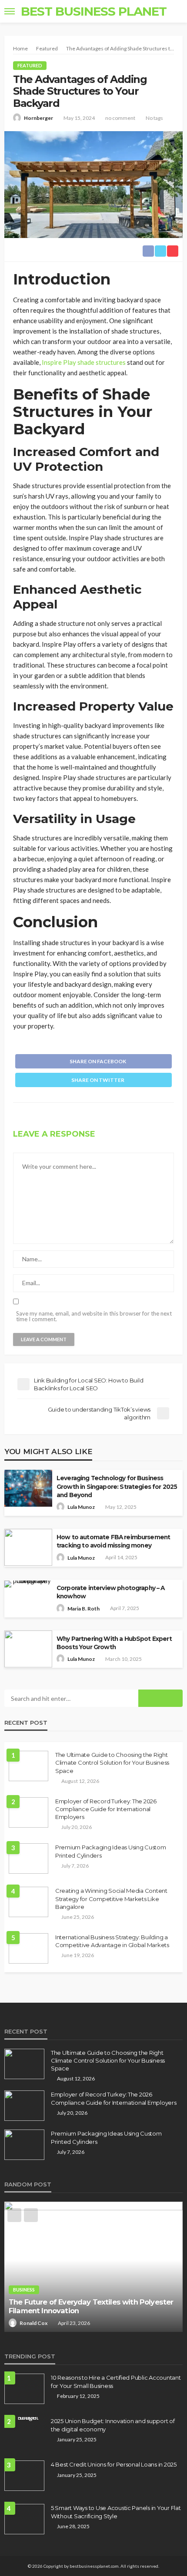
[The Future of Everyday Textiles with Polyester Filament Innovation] (93, 2267)
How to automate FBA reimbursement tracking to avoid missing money (113, 1541)
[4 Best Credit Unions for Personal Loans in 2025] (24, 2476)
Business (24, 2290)
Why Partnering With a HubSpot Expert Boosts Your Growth (114, 1643)
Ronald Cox (33, 2323)
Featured (30, 65)
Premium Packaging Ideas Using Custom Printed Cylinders (111, 1851)
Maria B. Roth (83, 1609)
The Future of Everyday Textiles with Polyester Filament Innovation (91, 2306)
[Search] (175, 11)
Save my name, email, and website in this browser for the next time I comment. (94, 1316)
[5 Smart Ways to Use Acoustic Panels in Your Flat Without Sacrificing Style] (24, 2519)
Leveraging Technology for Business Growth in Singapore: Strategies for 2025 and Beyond (117, 1486)
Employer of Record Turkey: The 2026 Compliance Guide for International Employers (106, 1809)
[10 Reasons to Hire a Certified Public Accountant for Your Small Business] (24, 2389)
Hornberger (38, 118)
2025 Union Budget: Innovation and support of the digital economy (113, 2425)
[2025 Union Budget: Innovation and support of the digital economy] (24, 2421)
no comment (120, 118)
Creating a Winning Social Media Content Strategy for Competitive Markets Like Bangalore (111, 1898)
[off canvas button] (10, 11)
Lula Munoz (81, 1507)
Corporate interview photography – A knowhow (111, 1592)
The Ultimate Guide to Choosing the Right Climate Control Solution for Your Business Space (112, 1763)
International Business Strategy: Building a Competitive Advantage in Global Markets (112, 1941)
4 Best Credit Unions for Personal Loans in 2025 (114, 2464)
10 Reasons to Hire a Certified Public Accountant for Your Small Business (116, 2381)
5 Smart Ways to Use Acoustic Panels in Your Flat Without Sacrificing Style (116, 2512)
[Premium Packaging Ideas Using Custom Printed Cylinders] (28, 1858)
